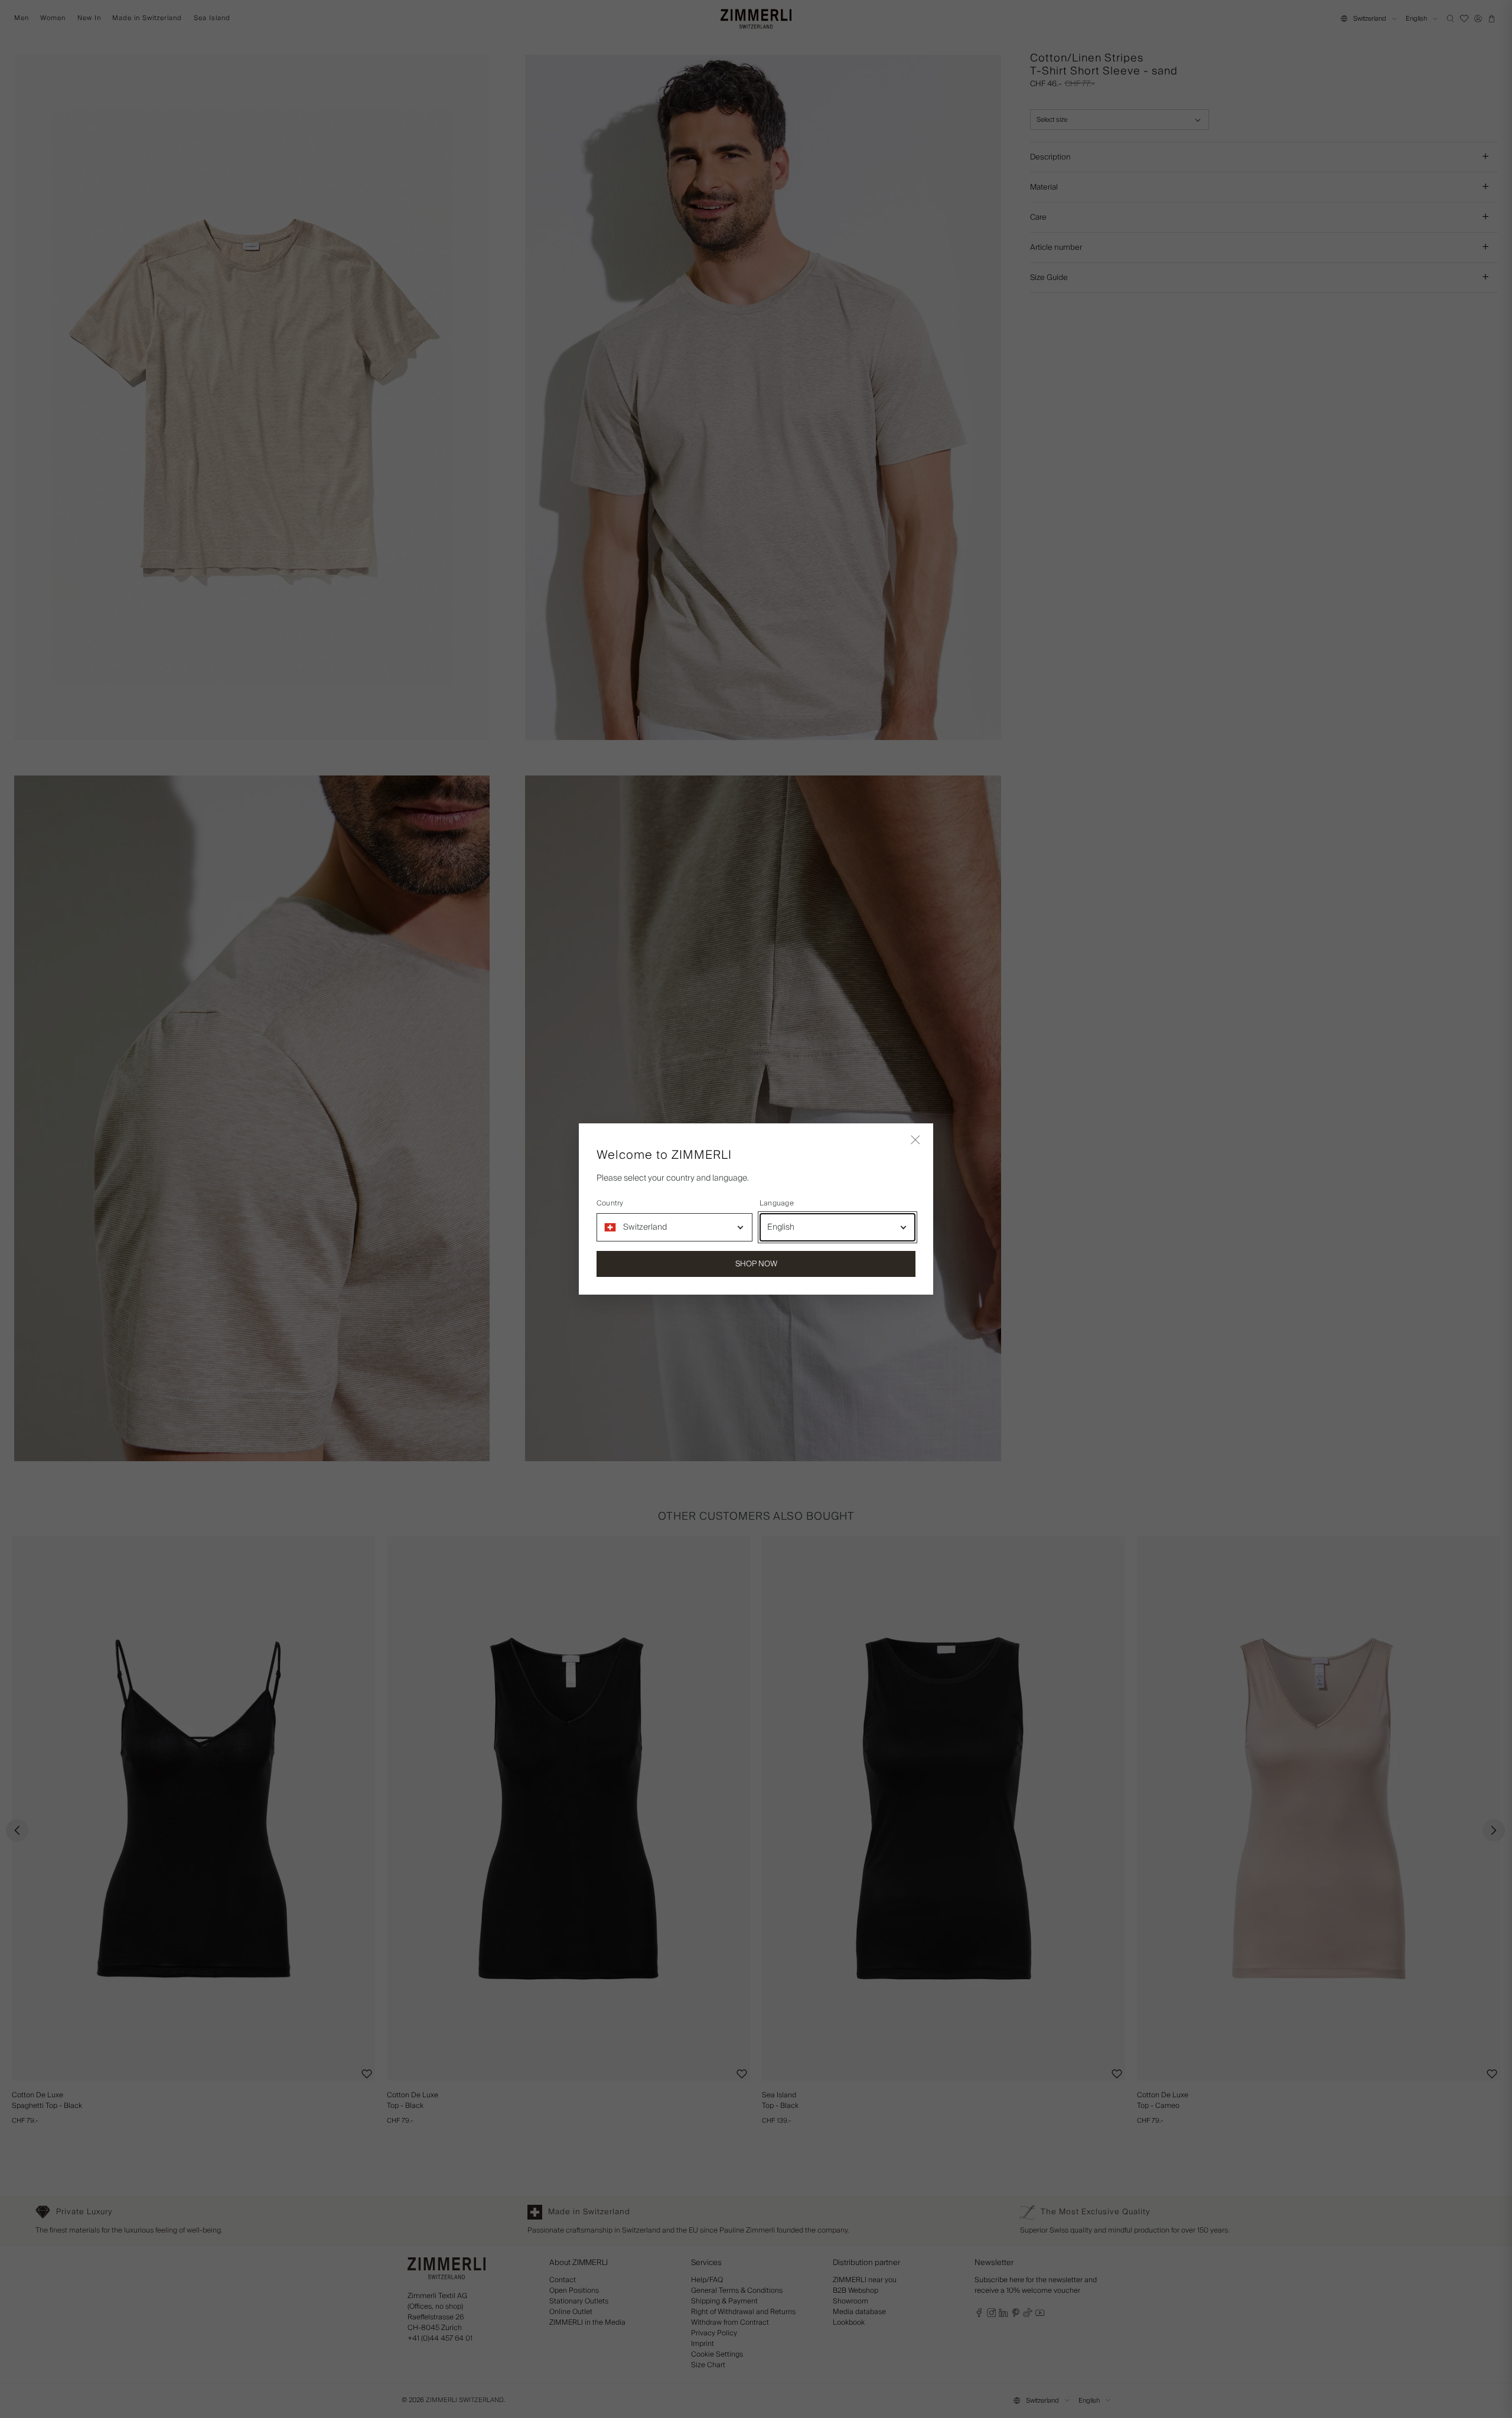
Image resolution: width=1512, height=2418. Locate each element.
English (781, 1227)
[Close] (915, 1141)
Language (777, 1204)
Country (610, 1204)
